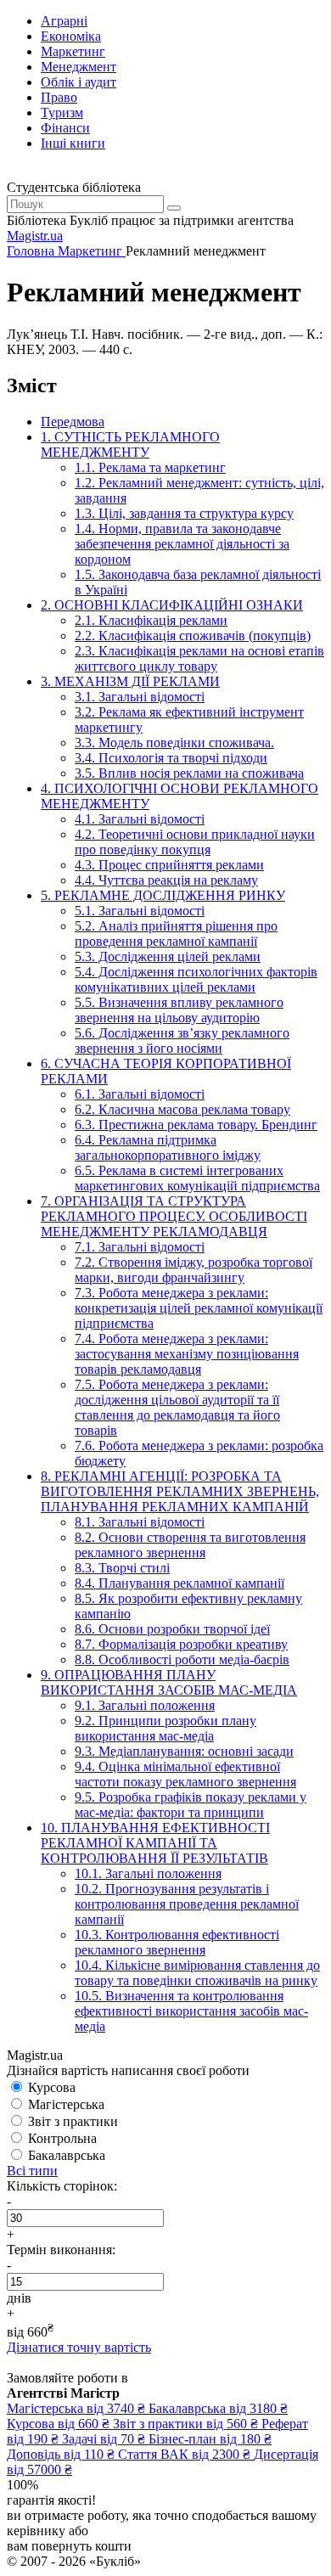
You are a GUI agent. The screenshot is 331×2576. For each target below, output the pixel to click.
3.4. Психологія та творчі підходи (171, 758)
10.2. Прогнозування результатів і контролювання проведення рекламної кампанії (187, 1904)
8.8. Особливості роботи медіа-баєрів (182, 1659)
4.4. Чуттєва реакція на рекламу (166, 880)
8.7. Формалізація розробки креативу (181, 1644)
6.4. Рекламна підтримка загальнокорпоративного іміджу (168, 1147)
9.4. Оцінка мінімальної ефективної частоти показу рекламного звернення (185, 1774)
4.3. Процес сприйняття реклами (169, 865)
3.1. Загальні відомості (140, 697)
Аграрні (64, 21)
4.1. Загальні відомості (140, 819)
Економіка (71, 36)
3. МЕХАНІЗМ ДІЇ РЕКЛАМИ (130, 681)
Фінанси (65, 128)
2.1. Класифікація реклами (151, 620)
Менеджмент (79, 67)
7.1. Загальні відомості (140, 1247)
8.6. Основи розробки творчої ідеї (172, 1629)
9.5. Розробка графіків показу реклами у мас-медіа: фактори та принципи (191, 1805)
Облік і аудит (79, 82)
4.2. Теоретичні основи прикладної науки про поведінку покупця (195, 842)
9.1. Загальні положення (145, 1705)
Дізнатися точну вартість (79, 2347)
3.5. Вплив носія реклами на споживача (189, 773)
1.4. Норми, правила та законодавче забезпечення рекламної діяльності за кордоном (182, 544)
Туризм (62, 112)
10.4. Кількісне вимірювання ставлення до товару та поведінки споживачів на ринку (197, 1973)
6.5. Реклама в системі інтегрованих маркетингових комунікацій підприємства (197, 1178)
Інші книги (73, 143)
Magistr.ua (35, 236)
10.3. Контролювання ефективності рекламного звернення (177, 1942)
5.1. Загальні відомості (140, 911)
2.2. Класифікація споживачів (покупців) (193, 636)
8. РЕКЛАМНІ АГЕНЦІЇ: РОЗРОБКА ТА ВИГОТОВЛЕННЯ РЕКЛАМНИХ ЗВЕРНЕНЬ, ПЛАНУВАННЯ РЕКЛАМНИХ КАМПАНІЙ (180, 1491)
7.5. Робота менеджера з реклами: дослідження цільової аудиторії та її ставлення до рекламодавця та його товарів (177, 1407)
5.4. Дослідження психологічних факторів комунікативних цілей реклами (196, 979)
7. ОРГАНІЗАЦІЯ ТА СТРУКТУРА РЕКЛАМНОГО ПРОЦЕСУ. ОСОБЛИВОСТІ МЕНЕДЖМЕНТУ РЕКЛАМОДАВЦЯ (174, 1216)
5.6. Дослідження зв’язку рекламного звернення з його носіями (182, 1041)
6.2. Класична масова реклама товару (182, 1109)
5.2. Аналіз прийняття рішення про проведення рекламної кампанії (176, 934)
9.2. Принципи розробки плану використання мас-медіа (165, 1728)
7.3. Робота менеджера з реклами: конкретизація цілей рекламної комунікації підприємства (199, 1308)
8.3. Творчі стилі (122, 1568)
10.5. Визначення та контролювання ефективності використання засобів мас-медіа (191, 2011)
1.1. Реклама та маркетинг (150, 467)
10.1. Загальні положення (148, 1873)
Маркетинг (73, 51)
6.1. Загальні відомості (140, 1094)
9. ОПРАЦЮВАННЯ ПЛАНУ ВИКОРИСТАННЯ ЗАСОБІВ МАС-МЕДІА (169, 1682)
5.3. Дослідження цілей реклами (168, 956)
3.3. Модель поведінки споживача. (174, 742)
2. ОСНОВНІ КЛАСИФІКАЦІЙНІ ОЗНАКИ (172, 605)
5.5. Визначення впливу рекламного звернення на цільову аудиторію (179, 1010)
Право (59, 97)
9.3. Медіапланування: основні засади (184, 1751)
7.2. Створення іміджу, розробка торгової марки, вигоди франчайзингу (194, 1270)
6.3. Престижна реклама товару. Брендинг (196, 1125)
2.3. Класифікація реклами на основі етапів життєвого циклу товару (199, 658)
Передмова (73, 422)
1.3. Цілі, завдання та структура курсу (184, 513)
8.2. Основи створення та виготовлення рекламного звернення (190, 1545)
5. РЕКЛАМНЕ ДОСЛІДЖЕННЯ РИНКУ (163, 895)
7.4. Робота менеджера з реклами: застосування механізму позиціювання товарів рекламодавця (187, 1354)
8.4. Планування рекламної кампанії (180, 1583)
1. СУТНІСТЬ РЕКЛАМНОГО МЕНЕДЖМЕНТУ (130, 444)
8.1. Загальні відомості (140, 1522)
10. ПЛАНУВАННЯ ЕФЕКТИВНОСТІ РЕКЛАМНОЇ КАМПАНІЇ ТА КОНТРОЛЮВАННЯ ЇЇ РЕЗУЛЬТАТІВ (155, 1843)
